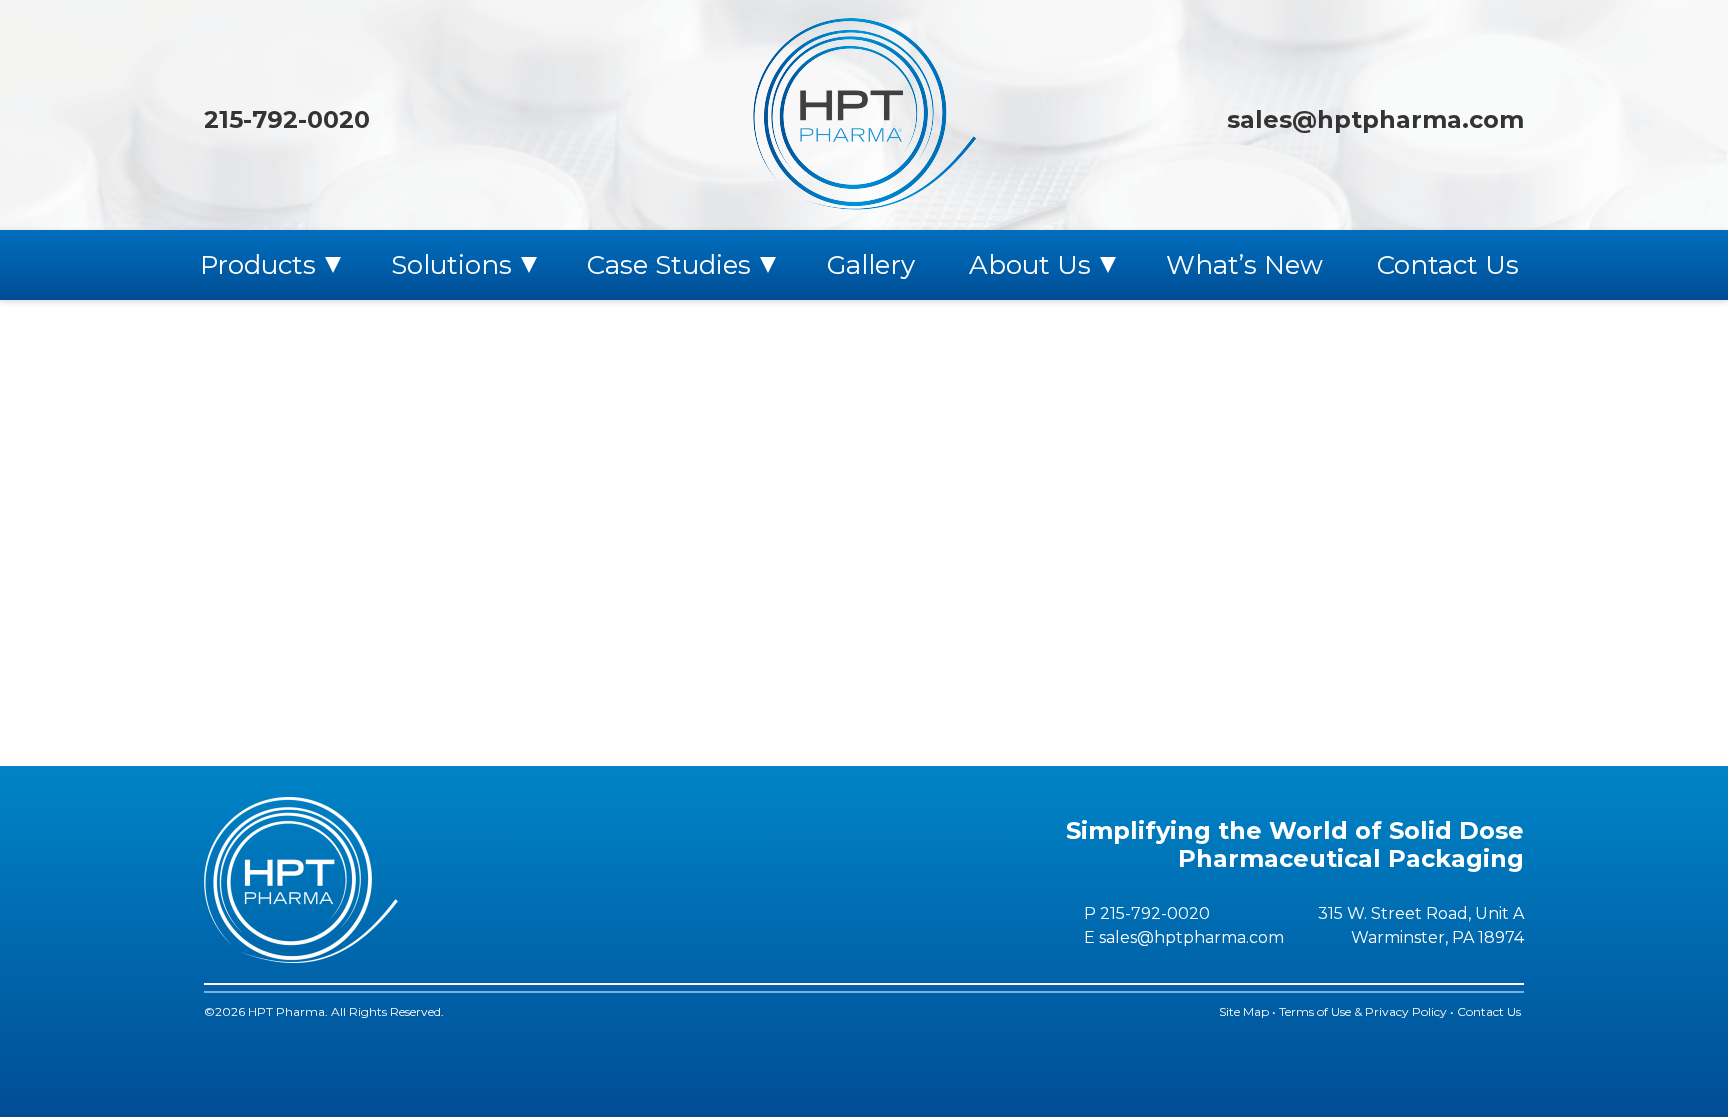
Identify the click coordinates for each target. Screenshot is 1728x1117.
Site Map (1244, 1011)
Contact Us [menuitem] (1448, 265)
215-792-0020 (287, 119)
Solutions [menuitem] (451, 265)
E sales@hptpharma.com (1184, 937)
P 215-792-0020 (1147, 913)
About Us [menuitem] (1030, 265)
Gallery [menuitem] (871, 265)
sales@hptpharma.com (1375, 119)
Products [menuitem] (258, 265)
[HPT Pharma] (864, 115)
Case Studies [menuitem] (669, 265)
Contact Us (1490, 1011)
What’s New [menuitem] (1244, 265)
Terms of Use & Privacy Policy (1363, 1011)
